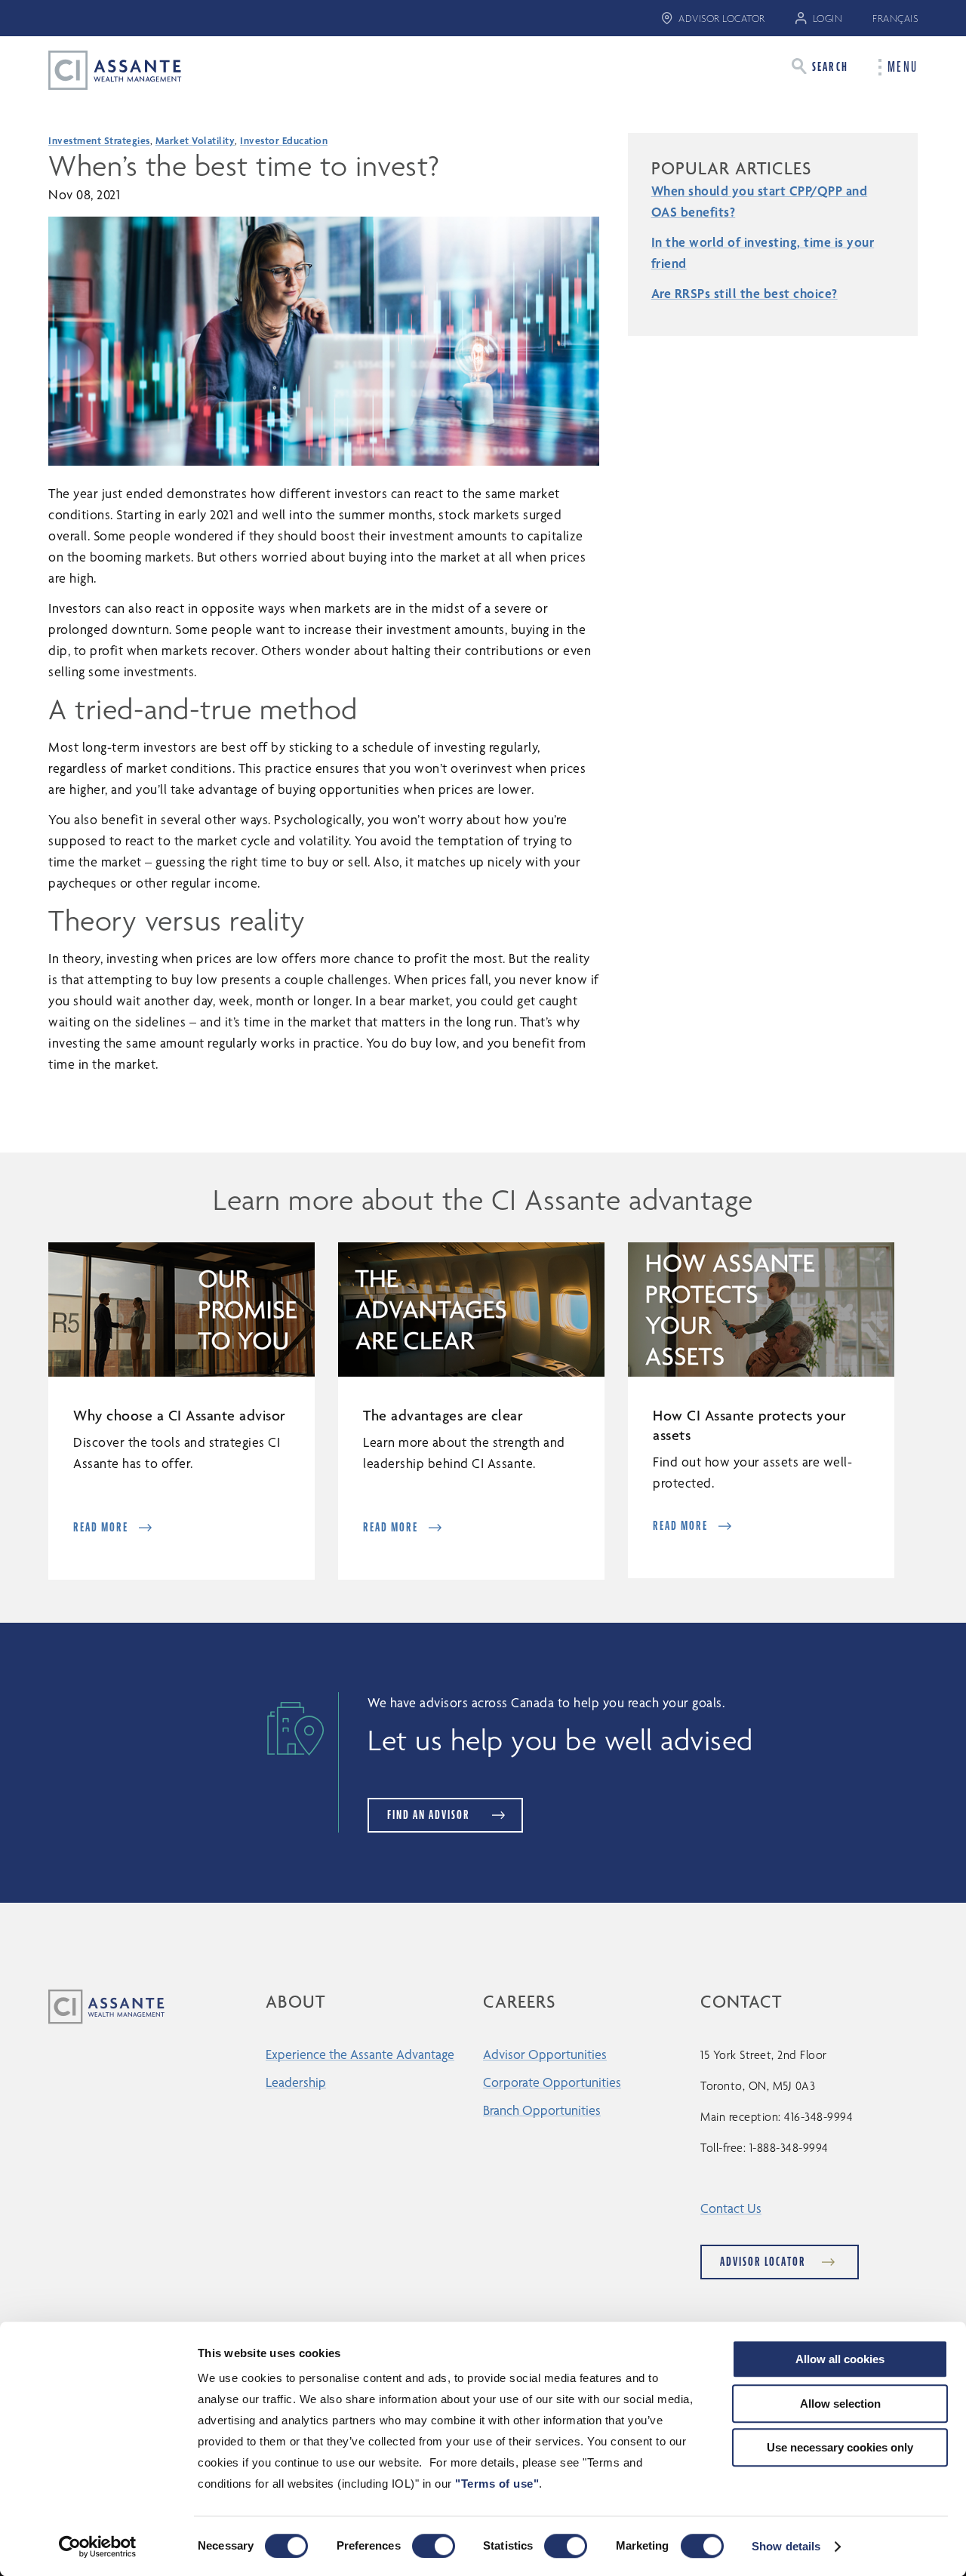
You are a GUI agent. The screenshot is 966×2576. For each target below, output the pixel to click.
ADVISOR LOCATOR (722, 18)
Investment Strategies (99, 140)
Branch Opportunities (542, 2110)
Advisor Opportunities (545, 2054)
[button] (820, 66)
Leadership (296, 2082)
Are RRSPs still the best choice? (744, 293)
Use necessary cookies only (840, 2447)
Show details (786, 2546)
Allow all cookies (840, 2359)
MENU (903, 67)
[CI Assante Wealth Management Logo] (103, 69)
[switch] (434, 2546)
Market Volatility (195, 140)
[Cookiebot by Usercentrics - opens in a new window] (98, 2547)
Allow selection (840, 2404)
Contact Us (731, 2208)
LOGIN (828, 18)
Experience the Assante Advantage (360, 2054)
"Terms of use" (497, 2484)
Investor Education (284, 140)
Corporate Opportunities (552, 2082)
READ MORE (101, 1527)
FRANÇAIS (895, 18)
